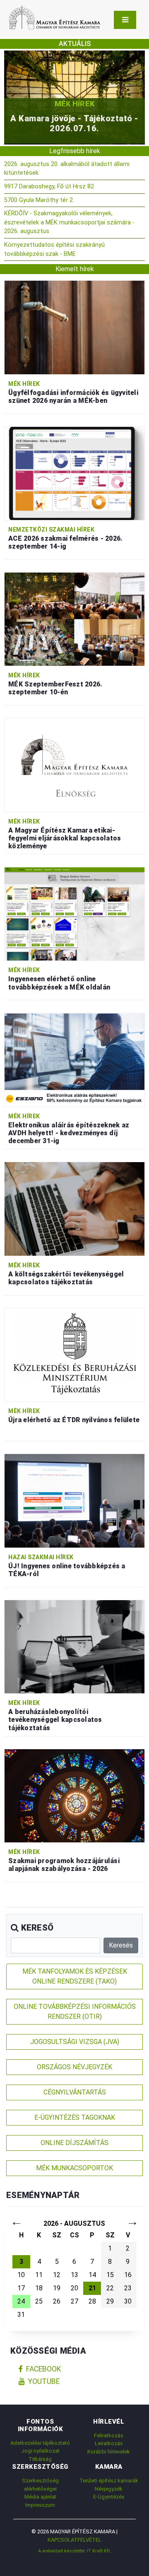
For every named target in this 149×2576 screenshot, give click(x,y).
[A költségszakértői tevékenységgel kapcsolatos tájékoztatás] (74, 1208)
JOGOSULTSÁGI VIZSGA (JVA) (75, 2042)
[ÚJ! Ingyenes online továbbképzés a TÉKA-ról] (74, 1500)
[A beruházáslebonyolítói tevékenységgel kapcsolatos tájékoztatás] (74, 1646)
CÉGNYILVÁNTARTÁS (75, 2092)
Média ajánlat (40, 2497)
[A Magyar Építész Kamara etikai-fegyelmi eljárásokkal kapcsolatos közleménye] (74, 764)
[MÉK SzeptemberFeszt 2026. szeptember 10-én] (74, 619)
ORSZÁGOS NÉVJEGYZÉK (74, 2067)
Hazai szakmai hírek (41, 1557)
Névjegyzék (109, 2489)
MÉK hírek (78, 104)
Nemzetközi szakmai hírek (51, 530)
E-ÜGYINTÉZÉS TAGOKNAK (75, 2117)
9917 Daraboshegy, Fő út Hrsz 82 (49, 187)
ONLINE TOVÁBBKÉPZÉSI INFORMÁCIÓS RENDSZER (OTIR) (75, 2011)
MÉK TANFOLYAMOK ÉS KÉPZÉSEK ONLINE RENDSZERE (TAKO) (75, 1976)
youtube (44, 2381)
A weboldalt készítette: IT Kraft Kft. (74, 2551)
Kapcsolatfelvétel (74, 2540)
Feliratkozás (109, 2435)
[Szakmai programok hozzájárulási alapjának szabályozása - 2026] (74, 1795)
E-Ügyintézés (109, 2497)
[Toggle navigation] (125, 20)
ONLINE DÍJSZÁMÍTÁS (74, 2143)
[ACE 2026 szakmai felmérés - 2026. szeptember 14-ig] (74, 473)
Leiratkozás (109, 2443)
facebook (44, 2369)
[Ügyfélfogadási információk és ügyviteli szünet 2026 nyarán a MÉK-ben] (74, 327)
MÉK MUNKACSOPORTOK (74, 2168)
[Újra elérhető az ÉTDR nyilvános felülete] (74, 1354)
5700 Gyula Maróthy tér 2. (39, 200)
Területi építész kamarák (109, 2481)
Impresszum (40, 2505)
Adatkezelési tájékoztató (40, 2443)
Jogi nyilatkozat (40, 2451)
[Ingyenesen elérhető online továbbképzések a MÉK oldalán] (74, 914)
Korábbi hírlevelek (109, 2452)
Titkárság (40, 2459)
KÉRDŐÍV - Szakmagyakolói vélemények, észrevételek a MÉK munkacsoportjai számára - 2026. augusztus (69, 222)
